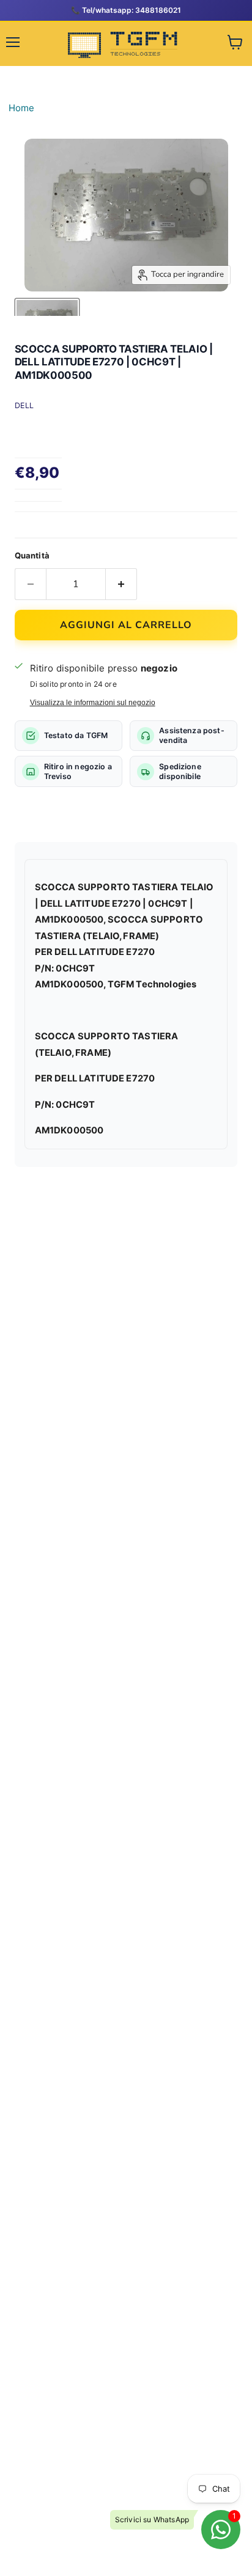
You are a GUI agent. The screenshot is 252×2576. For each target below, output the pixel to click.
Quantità (32, 555)
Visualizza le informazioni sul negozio (93, 703)
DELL (24, 405)
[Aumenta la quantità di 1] (121, 584)
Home (22, 108)
